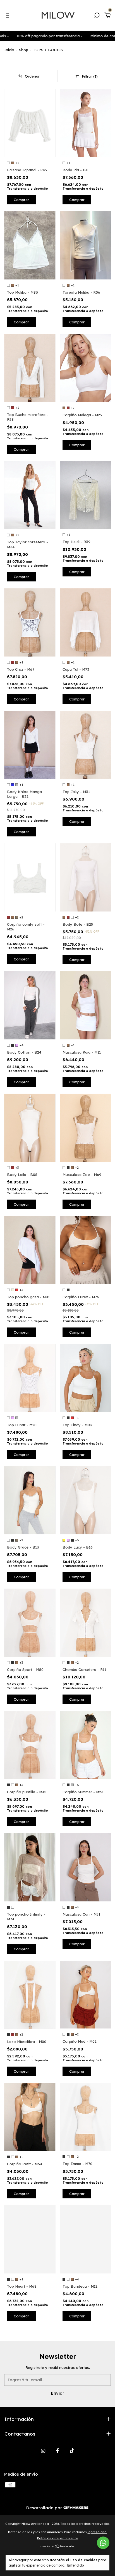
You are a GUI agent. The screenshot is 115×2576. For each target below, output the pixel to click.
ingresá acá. (97, 2532)
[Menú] (9, 16)
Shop (24, 50)
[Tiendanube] (58, 2546)
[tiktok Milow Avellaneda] (72, 2451)
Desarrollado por (45, 2508)
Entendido (76, 2565)
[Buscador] (97, 16)
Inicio (9, 50)
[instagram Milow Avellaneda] (43, 2451)
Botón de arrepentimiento (57, 2538)
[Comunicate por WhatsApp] (103, 2543)
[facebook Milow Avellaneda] (57, 2451)
